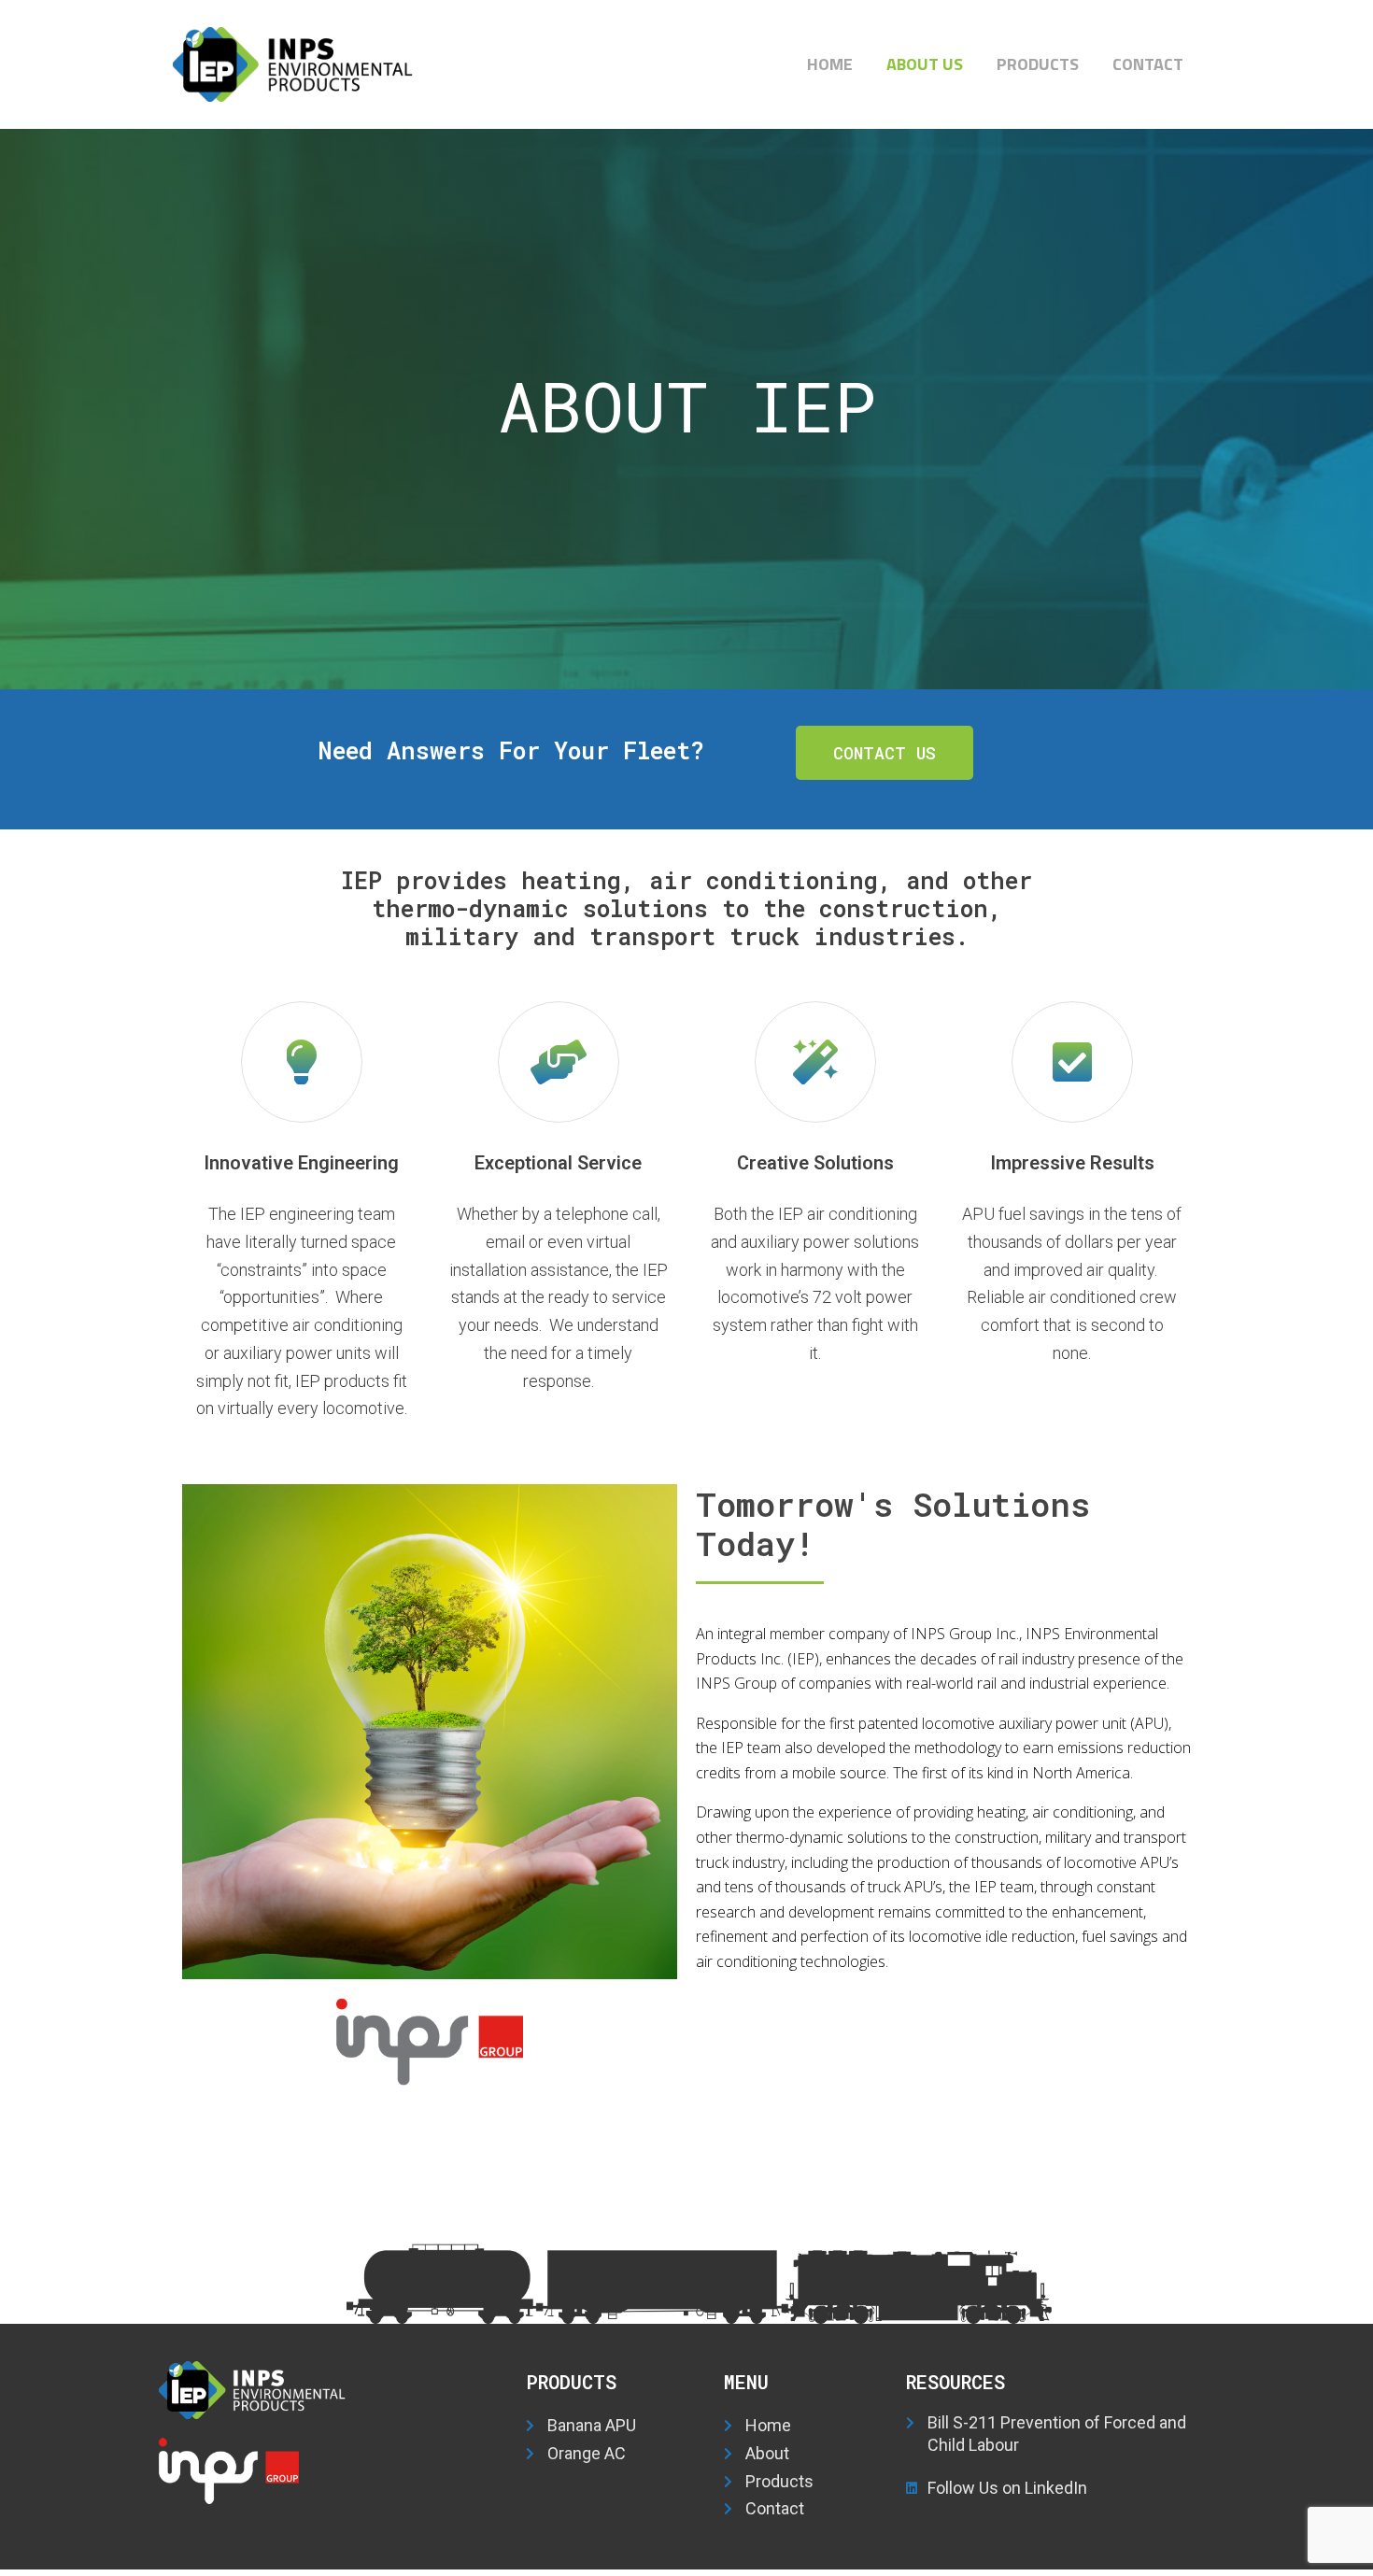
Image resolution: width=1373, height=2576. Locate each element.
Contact (1148, 64)
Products (1038, 64)
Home (830, 64)
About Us (925, 64)
